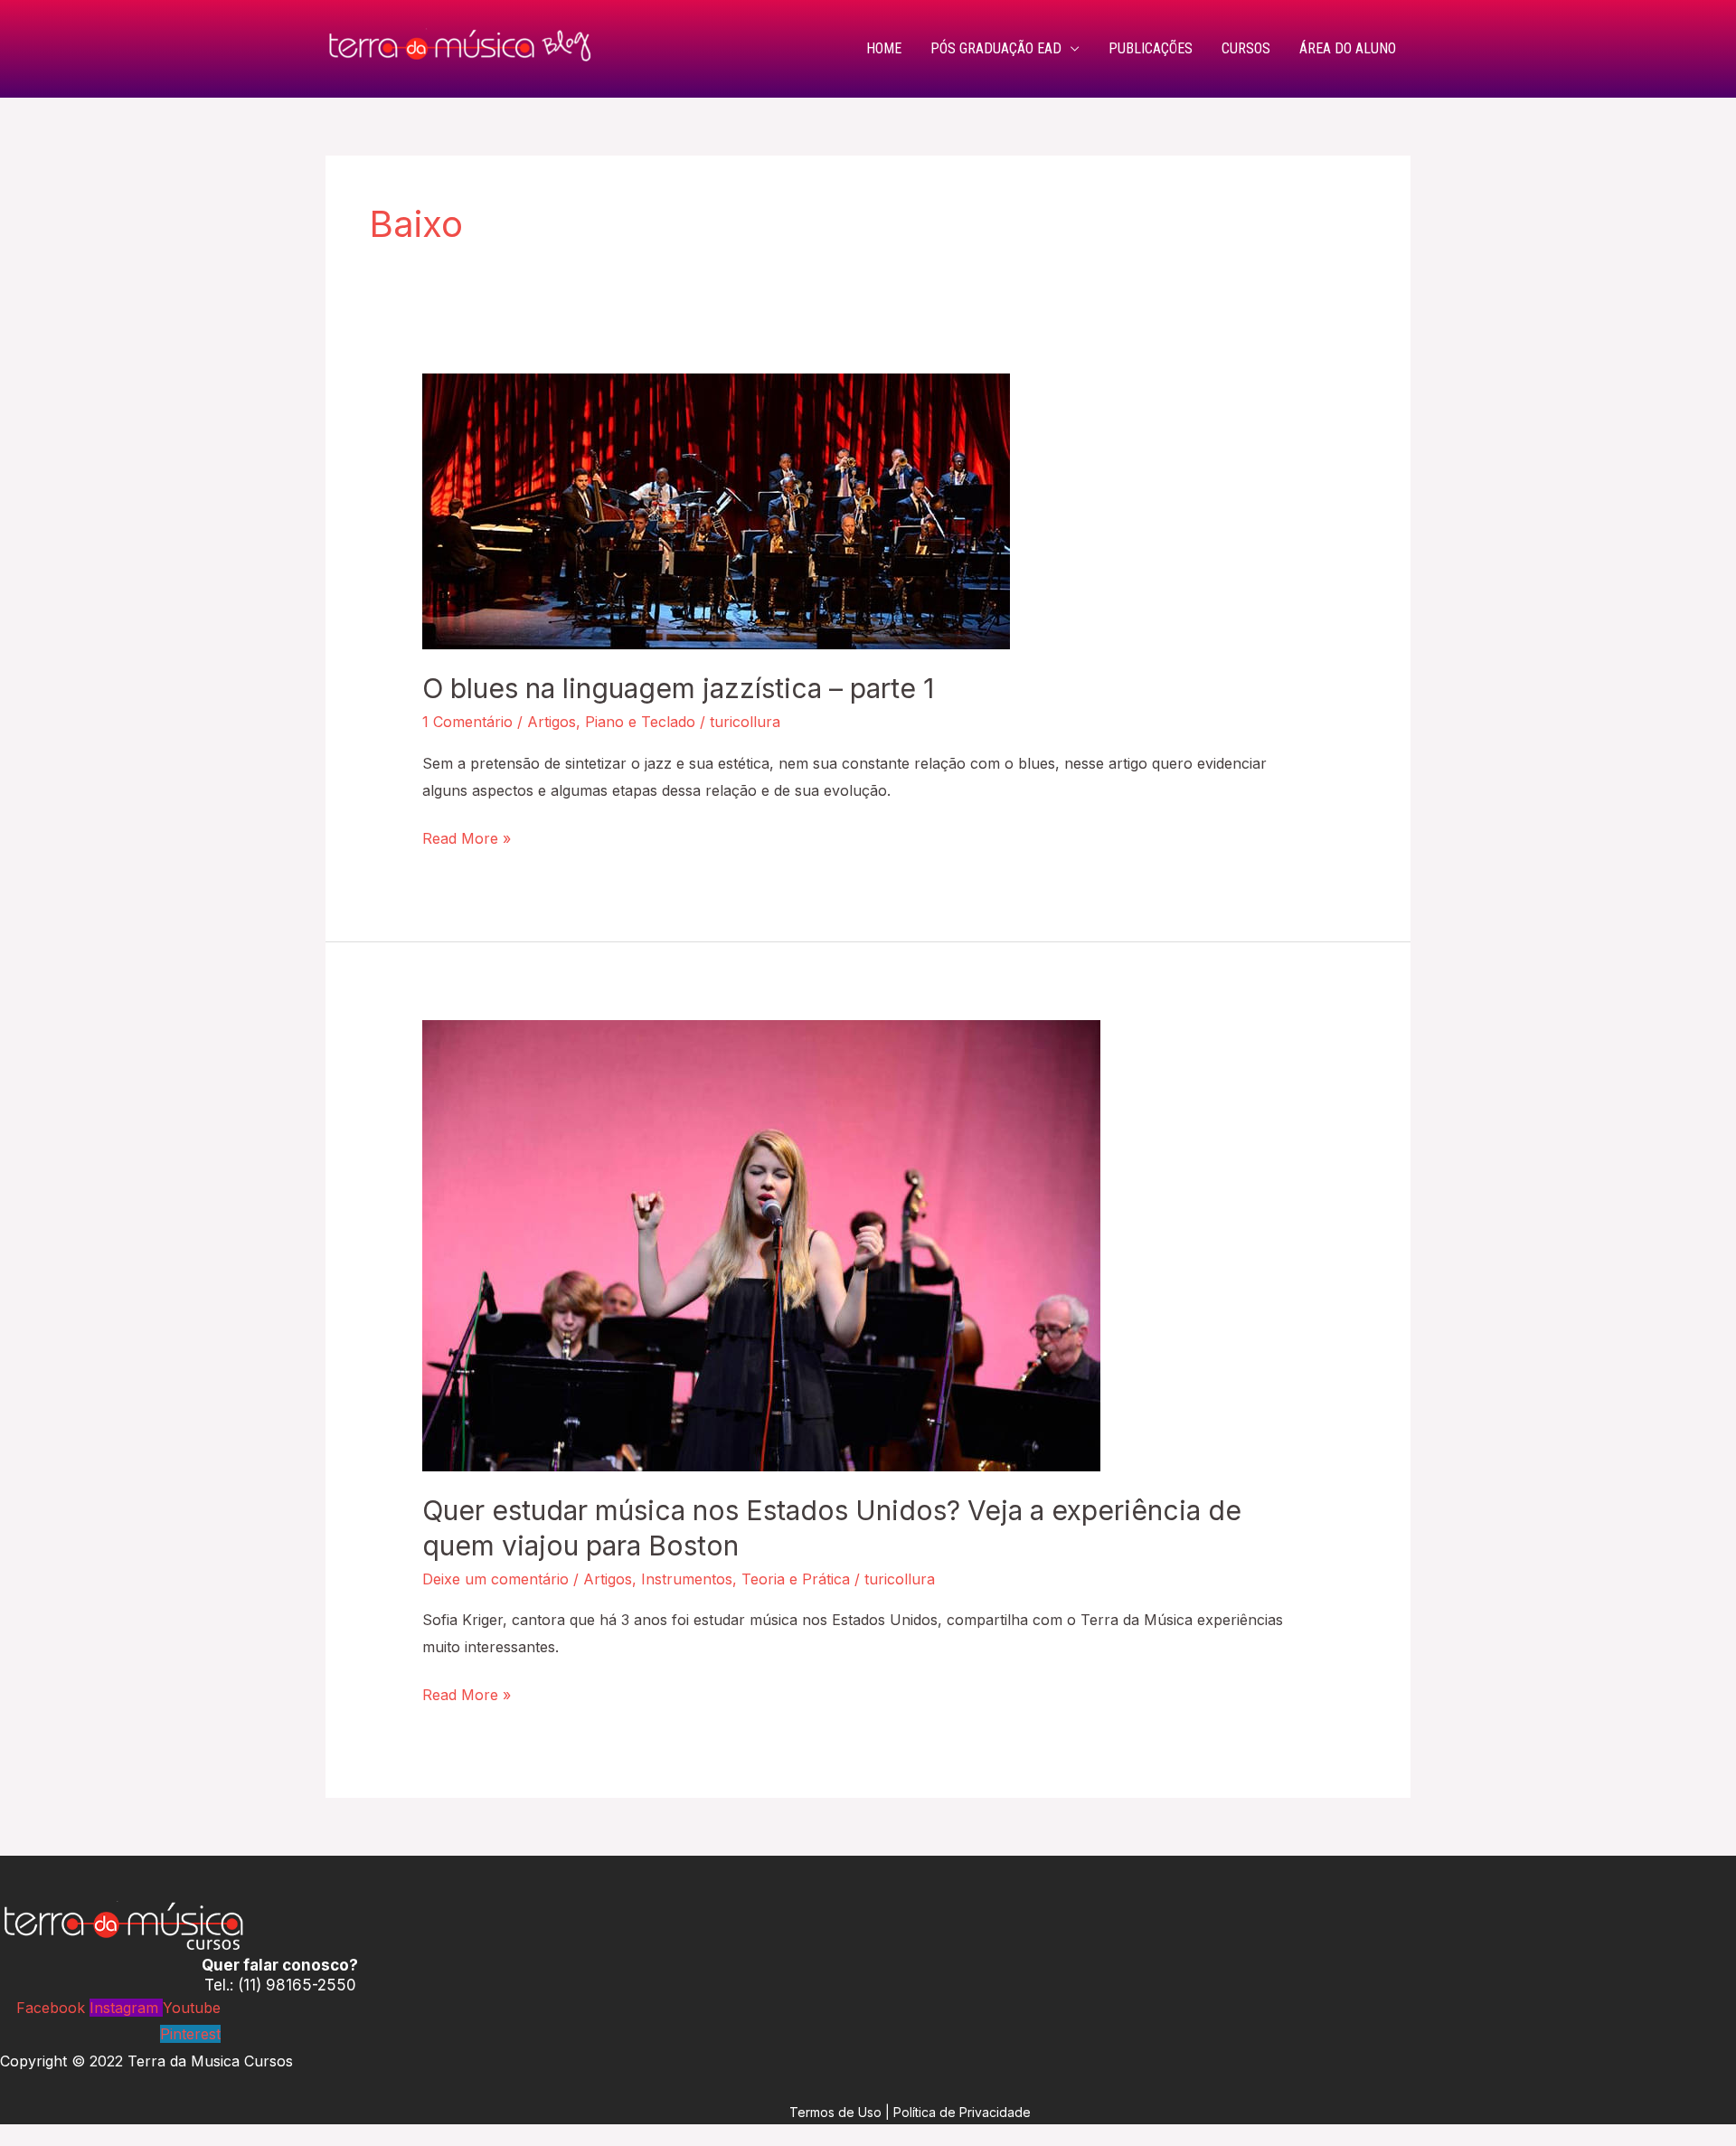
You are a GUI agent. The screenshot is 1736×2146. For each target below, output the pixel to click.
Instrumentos (687, 1579)
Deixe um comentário (495, 1579)
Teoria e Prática (796, 1579)
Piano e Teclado (640, 722)
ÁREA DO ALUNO (1348, 48)
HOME (884, 48)
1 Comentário (467, 722)
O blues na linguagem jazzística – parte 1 (678, 688)
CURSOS (1246, 48)
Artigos (552, 722)
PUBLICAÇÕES (1151, 48)
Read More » (467, 837)
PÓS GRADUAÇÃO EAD (996, 48)
